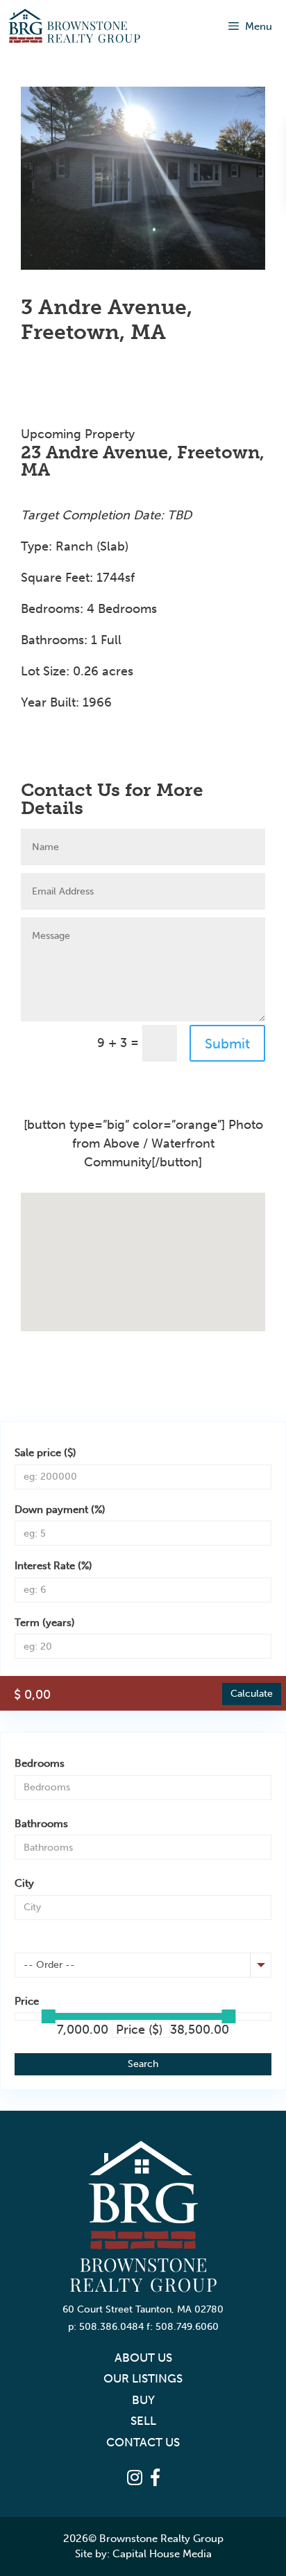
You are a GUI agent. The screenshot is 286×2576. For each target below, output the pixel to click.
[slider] (48, 2016)
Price (27, 2001)
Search (143, 2064)
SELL (143, 2421)
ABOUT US (143, 2358)
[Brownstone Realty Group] (74, 26)
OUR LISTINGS (143, 2378)
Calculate (252, 1694)
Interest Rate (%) (53, 1566)
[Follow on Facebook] (32, 744)
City (24, 1883)
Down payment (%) (60, 1510)
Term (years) (45, 1623)
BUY (143, 2400)
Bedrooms (40, 1763)
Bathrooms (41, 1824)
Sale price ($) (45, 1453)
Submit (227, 1044)
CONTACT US (143, 2442)
